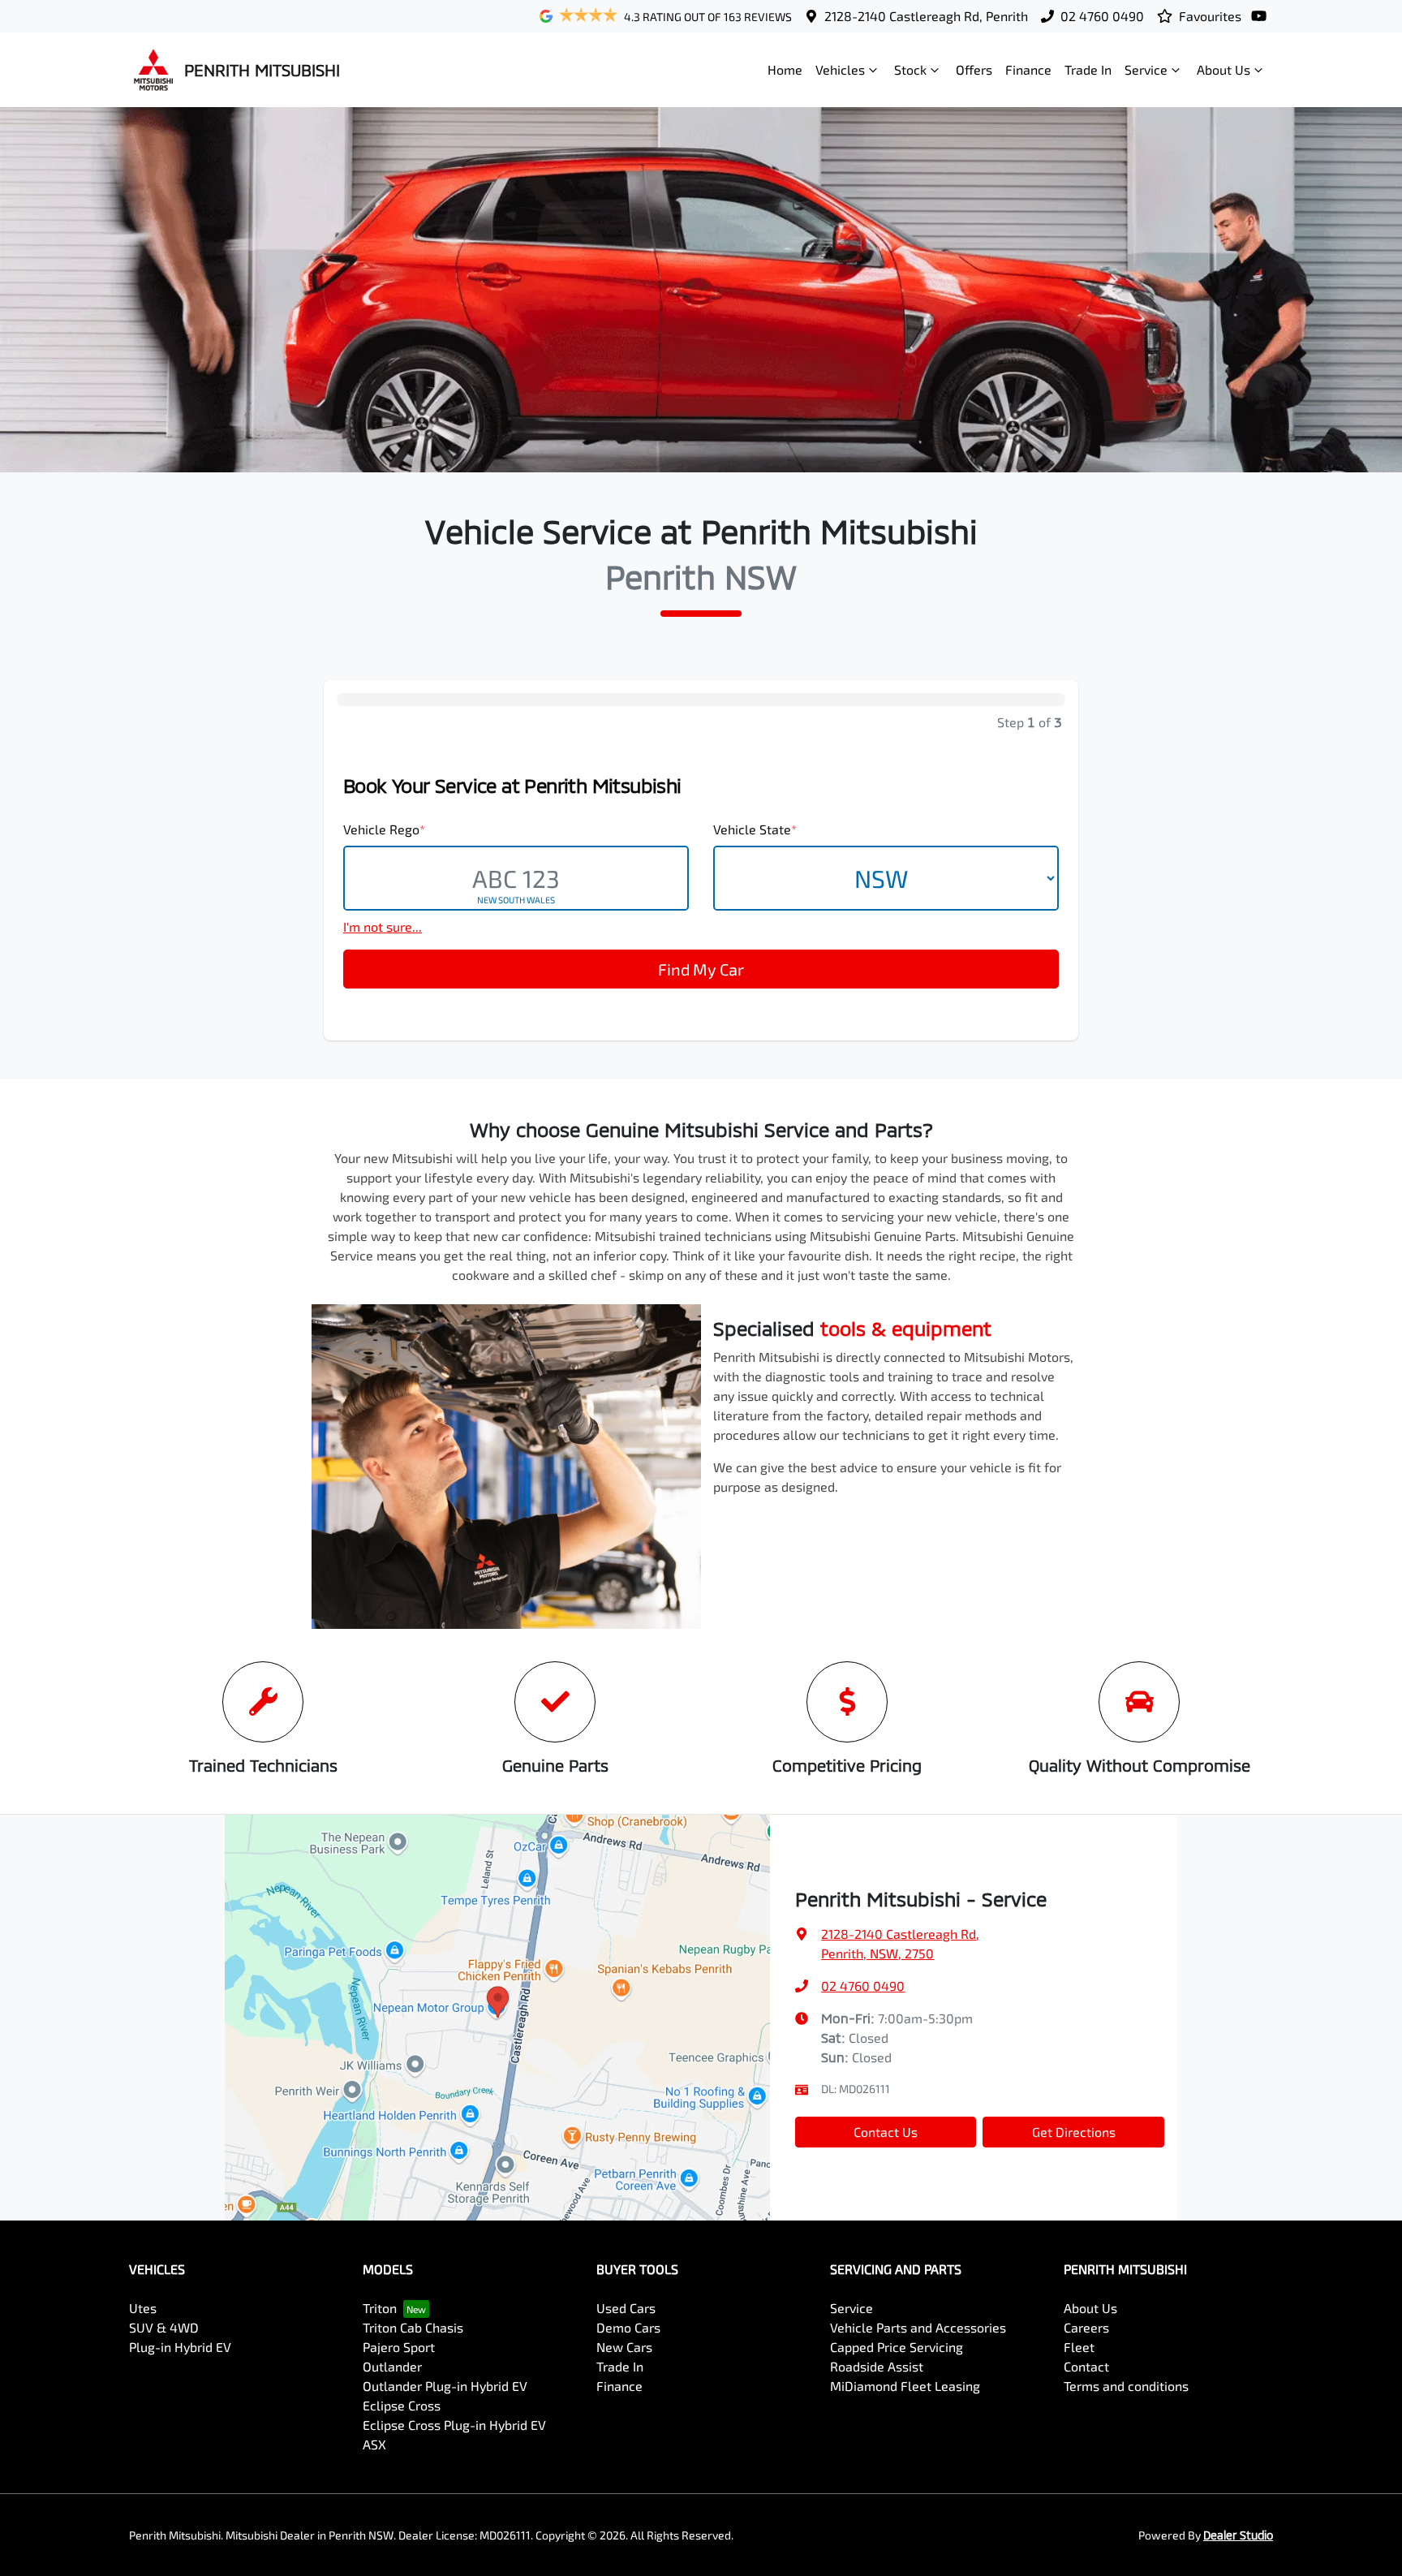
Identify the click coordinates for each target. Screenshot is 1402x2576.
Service (1146, 69)
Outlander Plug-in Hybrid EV (445, 2386)
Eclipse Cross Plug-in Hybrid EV (454, 2425)
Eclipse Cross (402, 2405)
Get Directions (1074, 2132)
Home (785, 69)
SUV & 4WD (164, 2327)
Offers (974, 69)
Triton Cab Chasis (413, 2327)
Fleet (1079, 2347)
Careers (1086, 2327)
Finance (1028, 69)
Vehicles (840, 69)
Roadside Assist (877, 2366)
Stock (910, 69)
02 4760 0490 (1102, 16)
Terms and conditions (1126, 2386)
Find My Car (701, 969)
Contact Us (886, 2132)
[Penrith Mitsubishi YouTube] (1262, 16)
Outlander (392, 2366)
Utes (143, 2308)
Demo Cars (628, 2327)
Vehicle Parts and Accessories (918, 2327)
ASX (374, 2444)
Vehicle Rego (384, 829)
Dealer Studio (1238, 2535)
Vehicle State (755, 829)
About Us (1224, 69)
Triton (380, 2308)
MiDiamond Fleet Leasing (905, 2386)
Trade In (1088, 69)
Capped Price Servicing (897, 2347)
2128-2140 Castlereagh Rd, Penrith (926, 16)
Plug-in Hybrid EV (180, 2347)
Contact (1086, 2366)
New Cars (624, 2347)
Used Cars (626, 2308)
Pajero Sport (399, 2347)
